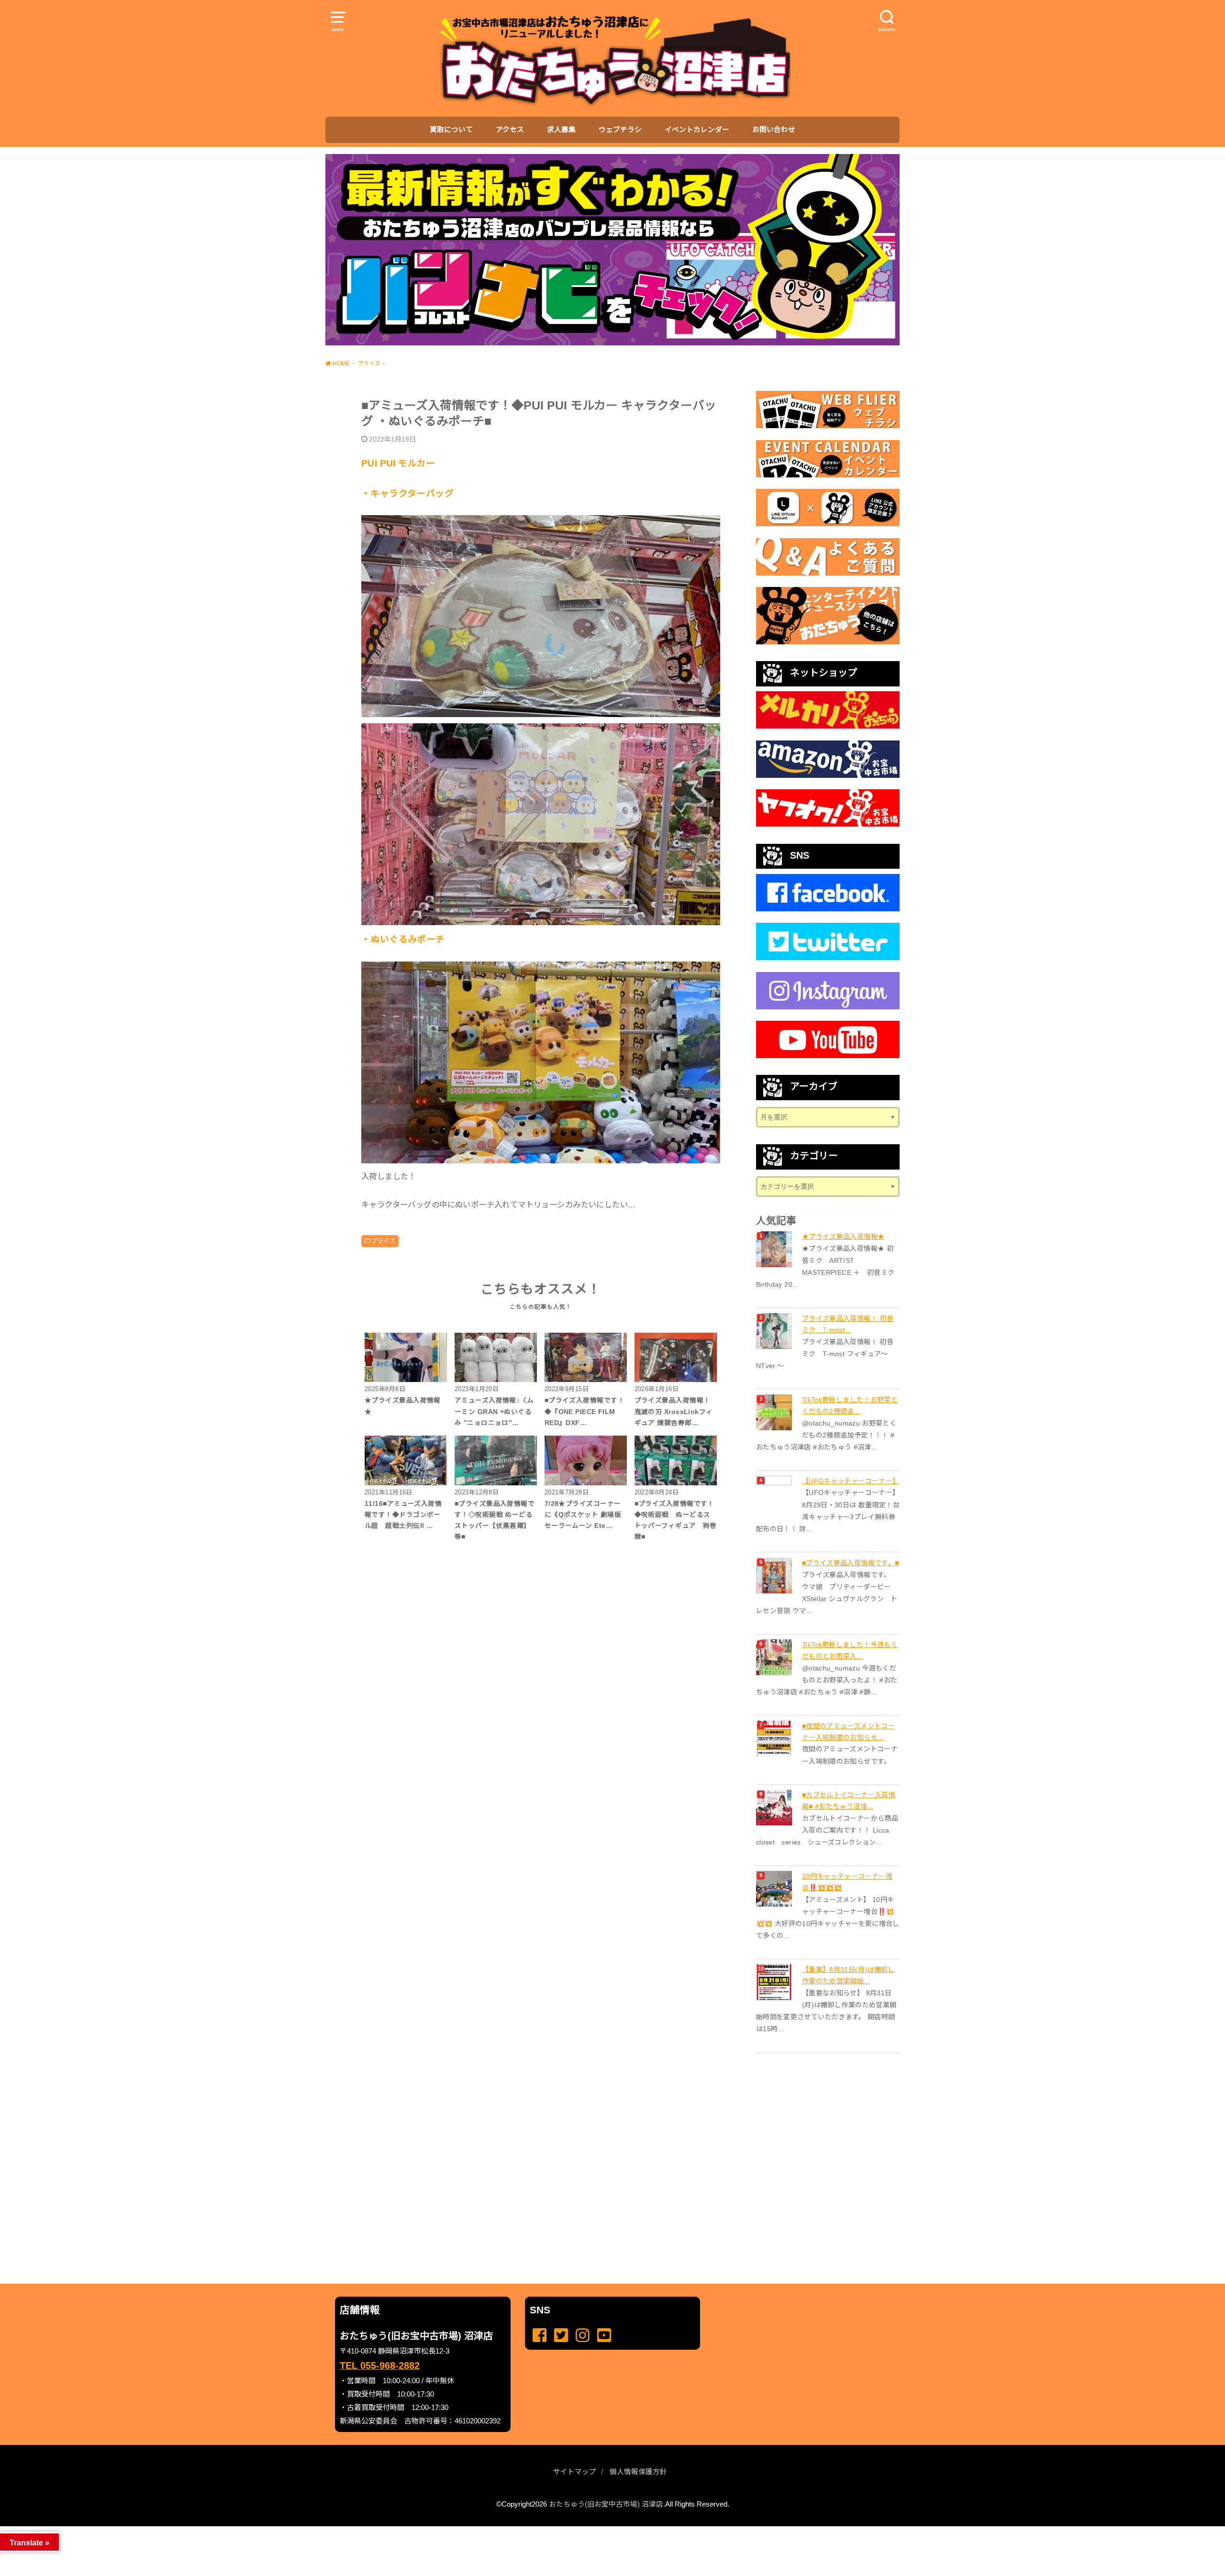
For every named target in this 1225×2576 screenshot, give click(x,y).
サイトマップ (575, 2472)
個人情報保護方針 (638, 2472)
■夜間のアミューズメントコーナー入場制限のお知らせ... (848, 1732)
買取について (451, 130)
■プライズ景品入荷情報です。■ (850, 1563)
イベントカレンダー (697, 130)
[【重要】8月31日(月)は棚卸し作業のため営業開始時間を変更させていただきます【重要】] (775, 1982)
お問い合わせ (774, 130)
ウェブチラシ (620, 130)
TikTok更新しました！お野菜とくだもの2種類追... (850, 1405)
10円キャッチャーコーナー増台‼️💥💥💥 (847, 1882)
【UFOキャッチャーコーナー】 (851, 1481)
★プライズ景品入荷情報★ (843, 1237)
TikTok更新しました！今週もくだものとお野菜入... (850, 1650)
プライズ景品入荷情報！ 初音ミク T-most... (848, 1324)
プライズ (383, 1241)
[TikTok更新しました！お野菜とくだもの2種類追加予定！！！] (775, 1412)
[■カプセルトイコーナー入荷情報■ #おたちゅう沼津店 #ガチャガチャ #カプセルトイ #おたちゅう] (775, 1808)
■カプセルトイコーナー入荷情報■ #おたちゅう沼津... (849, 1801)
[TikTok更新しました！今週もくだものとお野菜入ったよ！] (775, 1657)
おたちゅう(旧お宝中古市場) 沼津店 (606, 2504)
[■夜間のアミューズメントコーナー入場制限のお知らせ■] (775, 1739)
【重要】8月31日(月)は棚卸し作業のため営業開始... (848, 1975)
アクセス (510, 130)
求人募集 (561, 130)
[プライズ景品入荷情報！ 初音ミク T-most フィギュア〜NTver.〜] (775, 1331)
